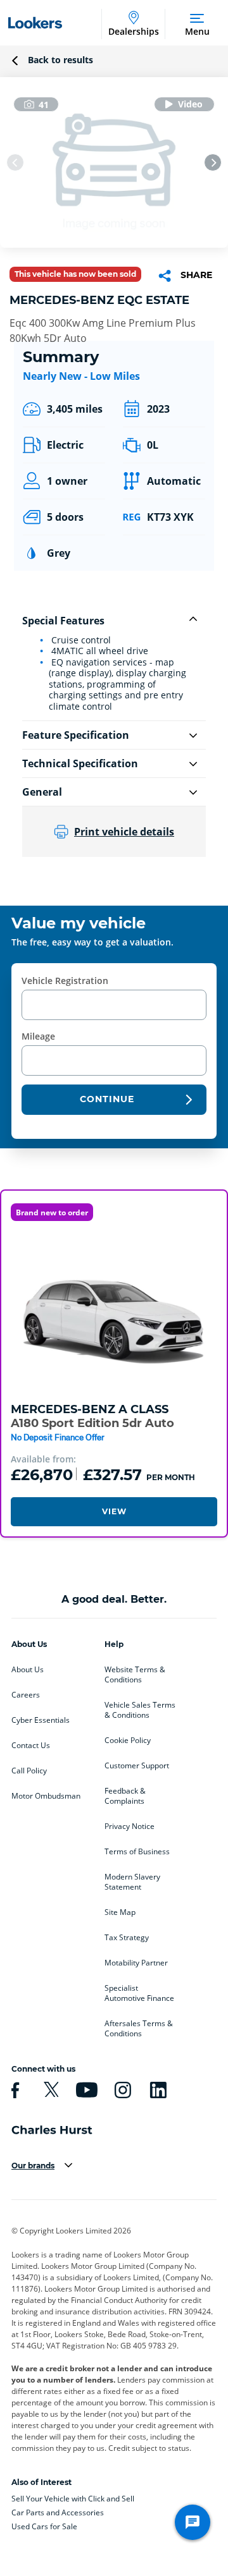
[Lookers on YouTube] (85, 2090)
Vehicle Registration (65, 981)
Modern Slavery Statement (132, 1882)
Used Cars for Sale (44, 2526)
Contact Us (31, 1746)
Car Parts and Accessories (58, 2512)
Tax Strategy (127, 1938)
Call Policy (29, 1771)
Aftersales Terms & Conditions (139, 2029)
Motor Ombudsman (46, 1796)
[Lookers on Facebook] (13, 2090)
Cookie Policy (128, 1741)
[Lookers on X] (49, 2090)
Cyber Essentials (41, 1720)
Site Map (120, 1912)
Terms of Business (137, 1852)
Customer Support (137, 1766)
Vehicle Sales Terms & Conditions (140, 1710)
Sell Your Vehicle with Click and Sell (73, 2499)
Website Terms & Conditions (135, 1675)
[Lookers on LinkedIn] (156, 2090)
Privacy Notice (130, 1826)
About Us (28, 1670)
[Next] (213, 162)
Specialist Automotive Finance (139, 1993)
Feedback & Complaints (125, 1796)
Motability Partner (136, 1963)
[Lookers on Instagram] (121, 2090)
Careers (26, 1695)
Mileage (38, 1036)
